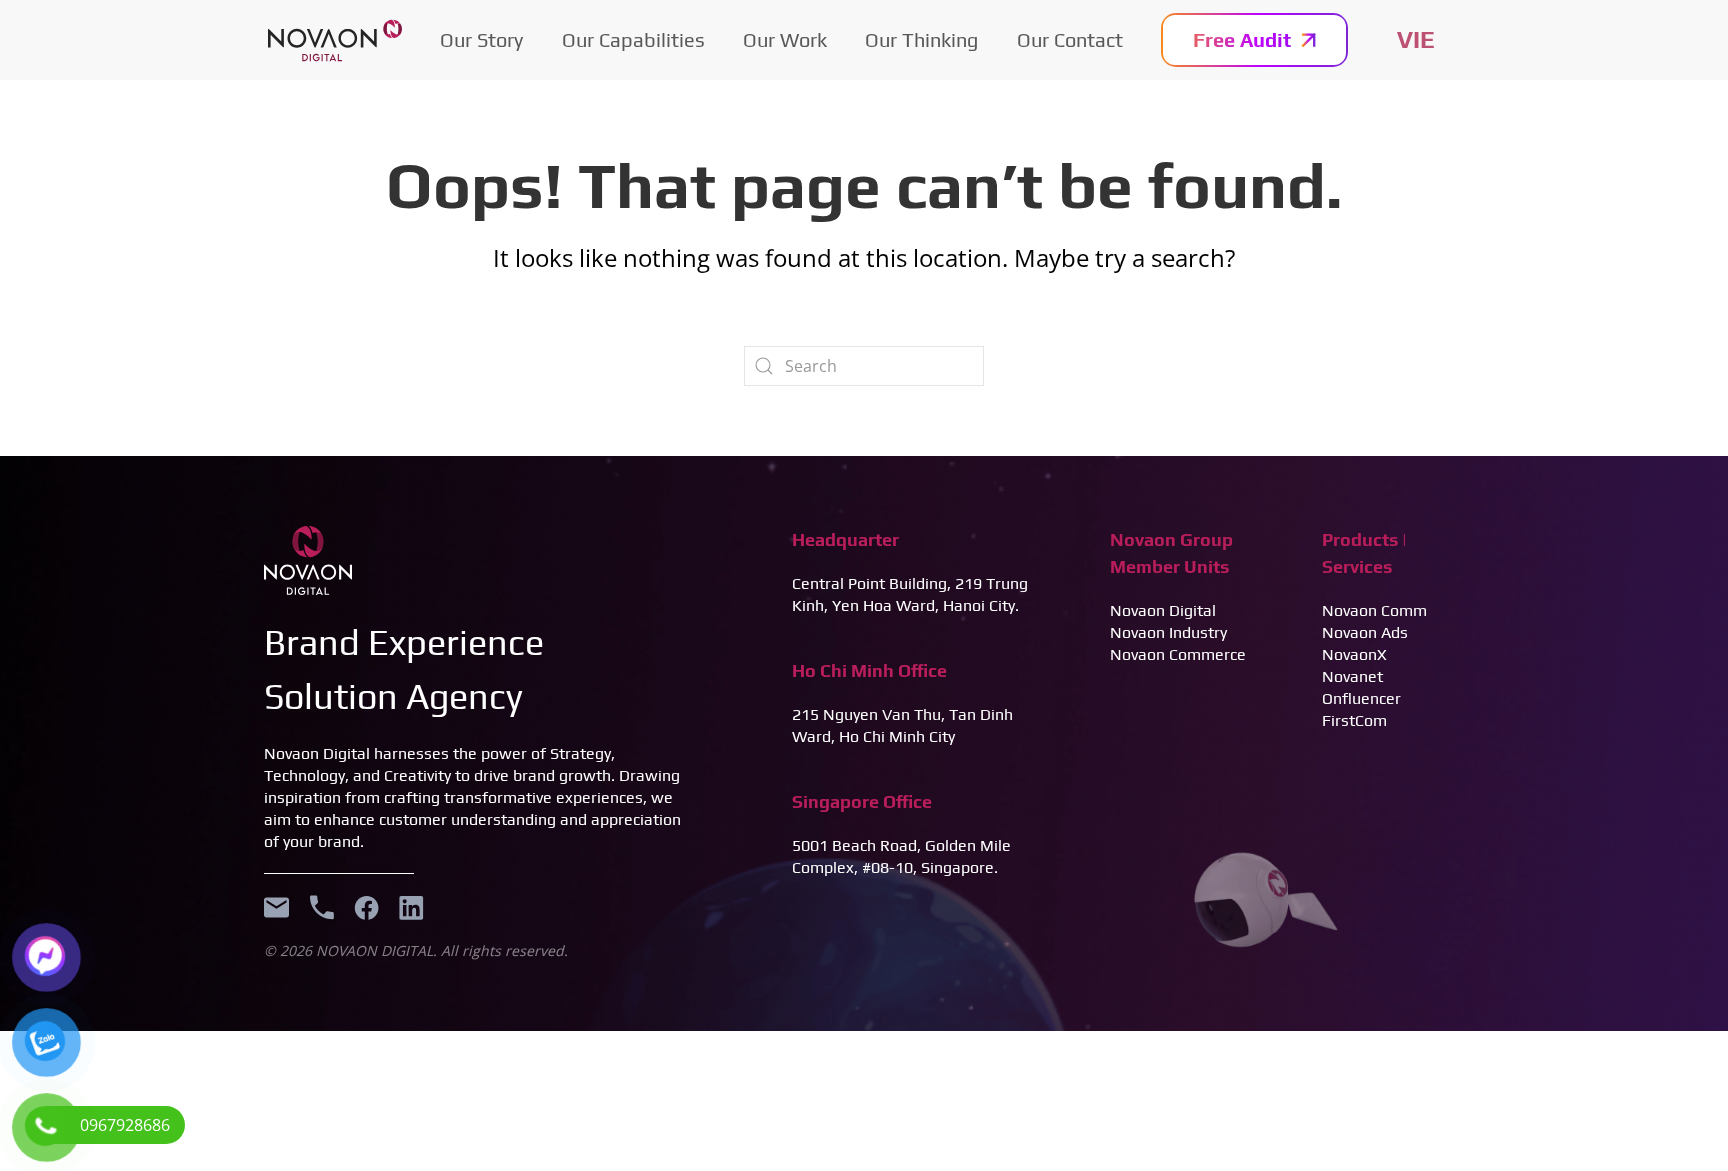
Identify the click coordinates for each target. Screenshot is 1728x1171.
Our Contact (1070, 39)
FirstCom (1354, 720)
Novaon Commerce (1178, 654)
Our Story (481, 39)
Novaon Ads (1365, 632)
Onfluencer (1361, 698)
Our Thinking (921, 39)
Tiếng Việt (1416, 40)
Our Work (785, 39)
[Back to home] (335, 40)
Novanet (1352, 676)
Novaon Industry (1168, 632)
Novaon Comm (1374, 610)
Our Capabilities (633, 39)
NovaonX (1354, 654)
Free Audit (1242, 39)
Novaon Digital (1163, 610)
